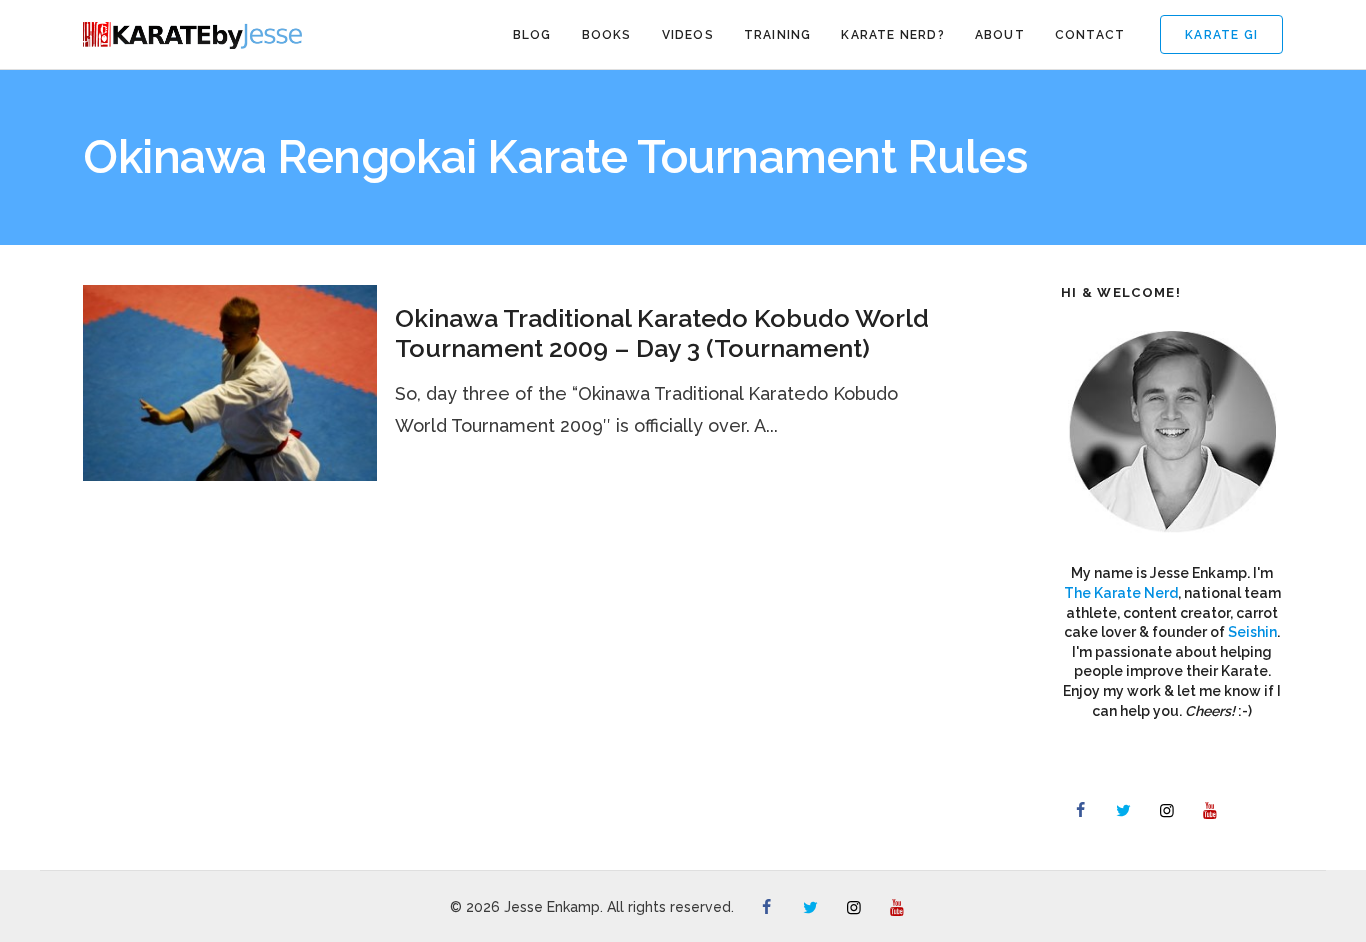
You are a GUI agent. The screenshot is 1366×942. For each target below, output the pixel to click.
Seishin (1252, 632)
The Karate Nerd (1121, 593)
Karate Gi (1221, 35)
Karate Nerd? (892, 35)
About (1000, 35)
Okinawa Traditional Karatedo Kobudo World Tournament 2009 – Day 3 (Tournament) (662, 333)
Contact (1090, 35)
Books (607, 35)
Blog (532, 35)
